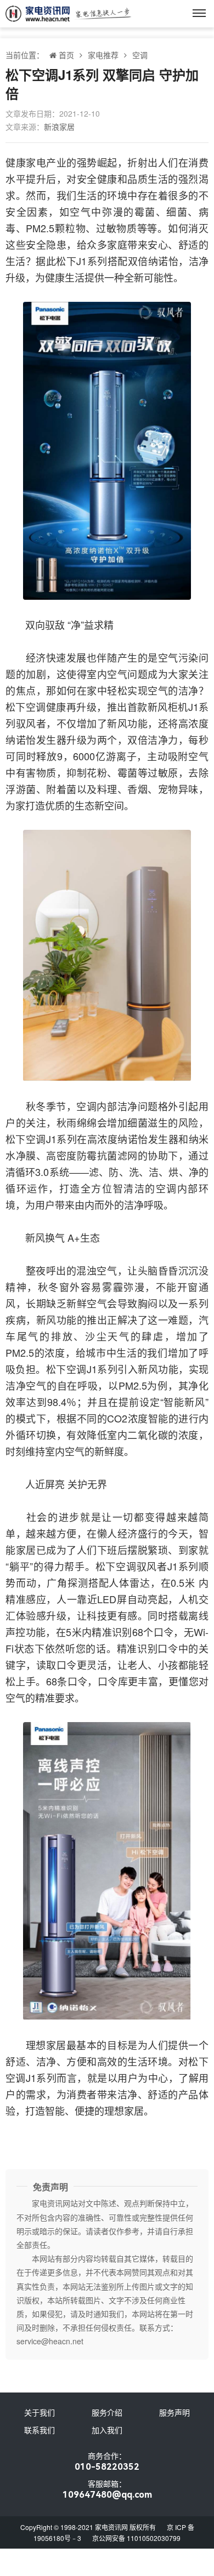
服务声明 (174, 2412)
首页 (66, 55)
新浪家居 (59, 127)
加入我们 (107, 2430)
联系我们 (40, 2430)
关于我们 (40, 2412)
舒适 (188, 244)
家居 (26, 1550)
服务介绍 (107, 2412)
